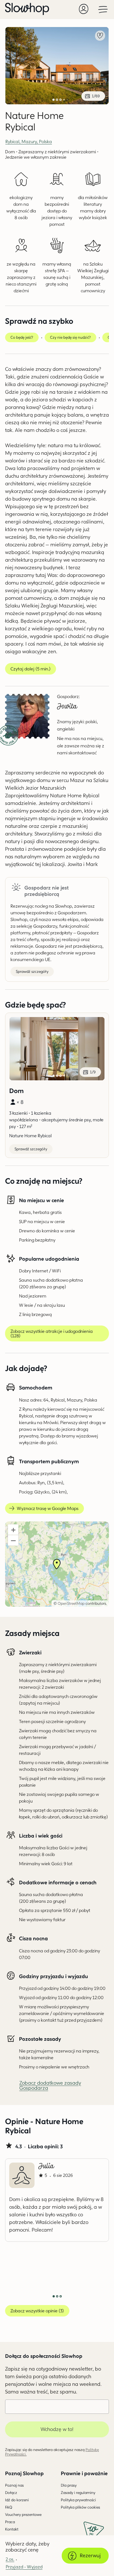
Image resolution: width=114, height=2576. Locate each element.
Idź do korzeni (17, 2500)
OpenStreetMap (71, 1603)
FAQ (9, 2507)
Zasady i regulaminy (78, 2493)
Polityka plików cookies (80, 2507)
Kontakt (12, 2529)
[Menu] (103, 9)
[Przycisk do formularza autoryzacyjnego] (84, 9)
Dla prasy (69, 2485)
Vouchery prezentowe (23, 2514)
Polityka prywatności (78, 2500)
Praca (10, 2522)
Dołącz (11, 2493)
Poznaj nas (14, 2485)
